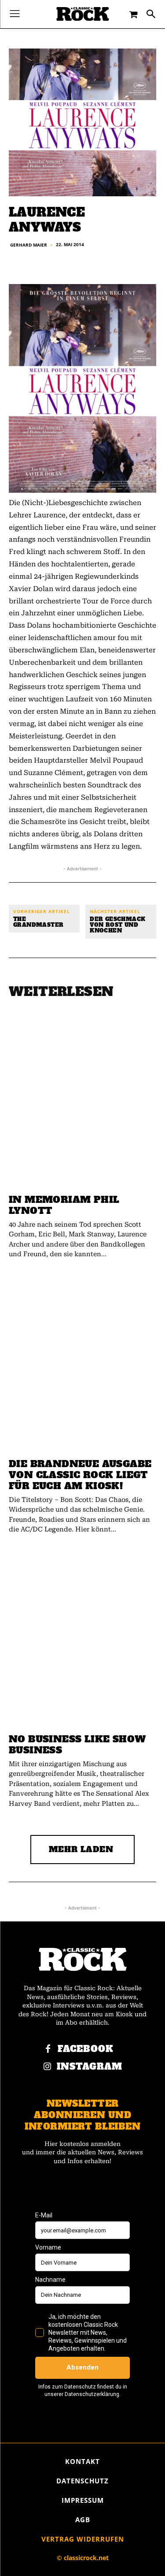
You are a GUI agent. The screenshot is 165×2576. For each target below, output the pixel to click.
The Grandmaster (38, 922)
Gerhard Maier (29, 245)
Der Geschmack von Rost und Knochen (117, 925)
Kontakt (82, 2461)
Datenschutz (82, 2481)
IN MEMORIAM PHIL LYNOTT (64, 1205)
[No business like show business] (82, 1639)
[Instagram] (47, 2067)
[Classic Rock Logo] (83, 14)
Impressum (83, 2500)
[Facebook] (48, 2049)
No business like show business (77, 1745)
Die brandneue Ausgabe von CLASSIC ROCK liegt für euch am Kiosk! (80, 1475)
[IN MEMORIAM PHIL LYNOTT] (82, 1100)
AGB (83, 2520)
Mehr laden (81, 1849)
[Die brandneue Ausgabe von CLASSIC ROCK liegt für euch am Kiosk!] (82, 1364)
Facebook (86, 2049)
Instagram (90, 2067)
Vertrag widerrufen (83, 2539)
